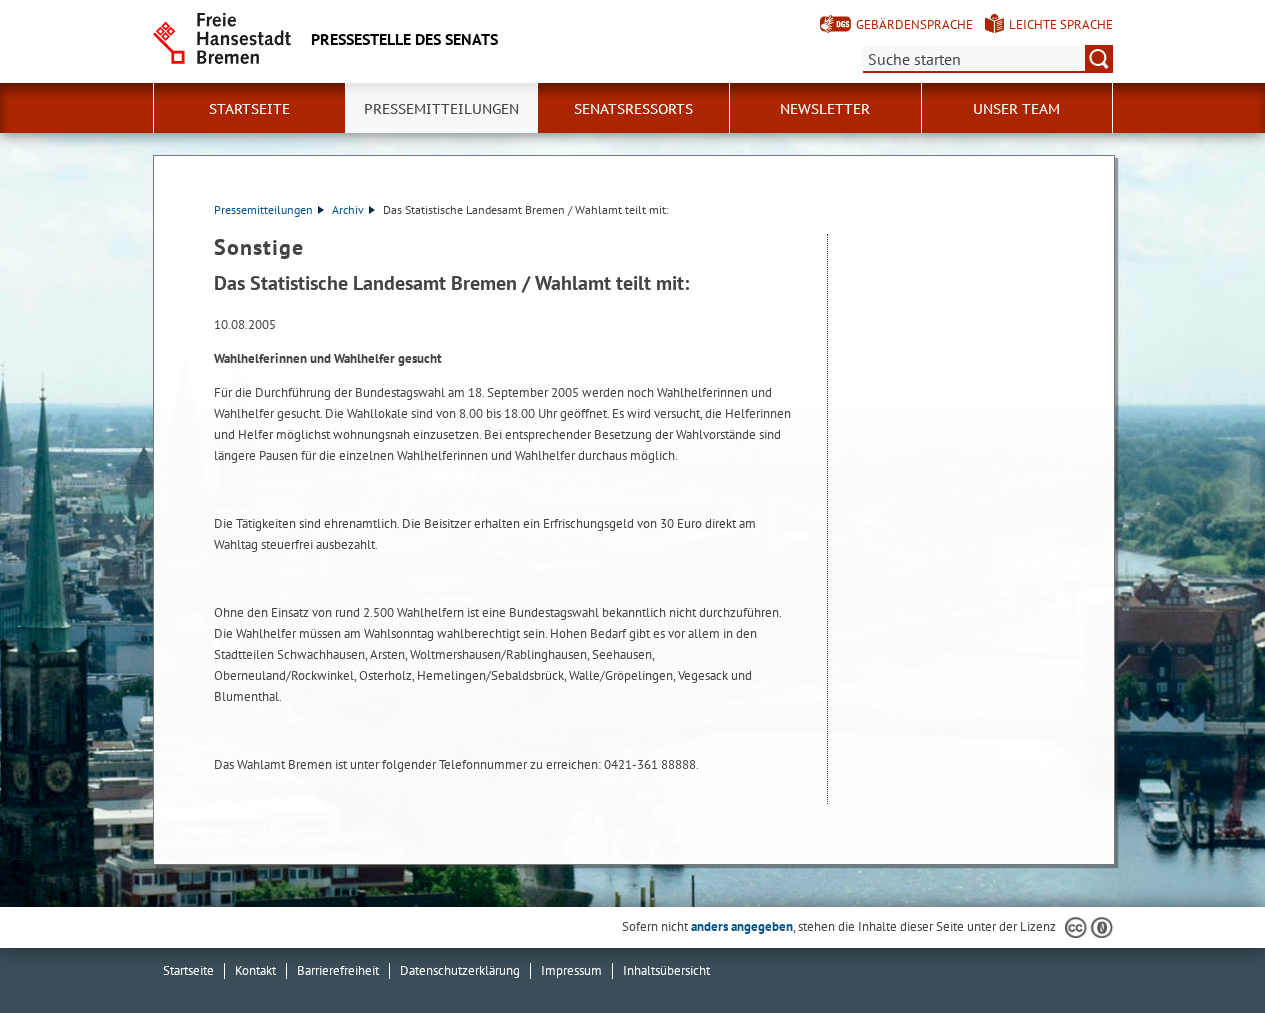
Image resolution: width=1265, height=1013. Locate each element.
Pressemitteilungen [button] (441, 109)
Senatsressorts (633, 109)
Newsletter (825, 109)
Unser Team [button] (1016, 109)
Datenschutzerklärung (460, 970)
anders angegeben (742, 926)
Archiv (348, 209)
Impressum (571, 970)
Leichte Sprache (1061, 24)
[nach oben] (1203, 951)
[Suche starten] (1099, 59)
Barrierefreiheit (338, 970)
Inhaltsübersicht (666, 970)
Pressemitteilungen (263, 209)
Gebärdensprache (914, 24)
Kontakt (255, 970)
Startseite (249, 109)
